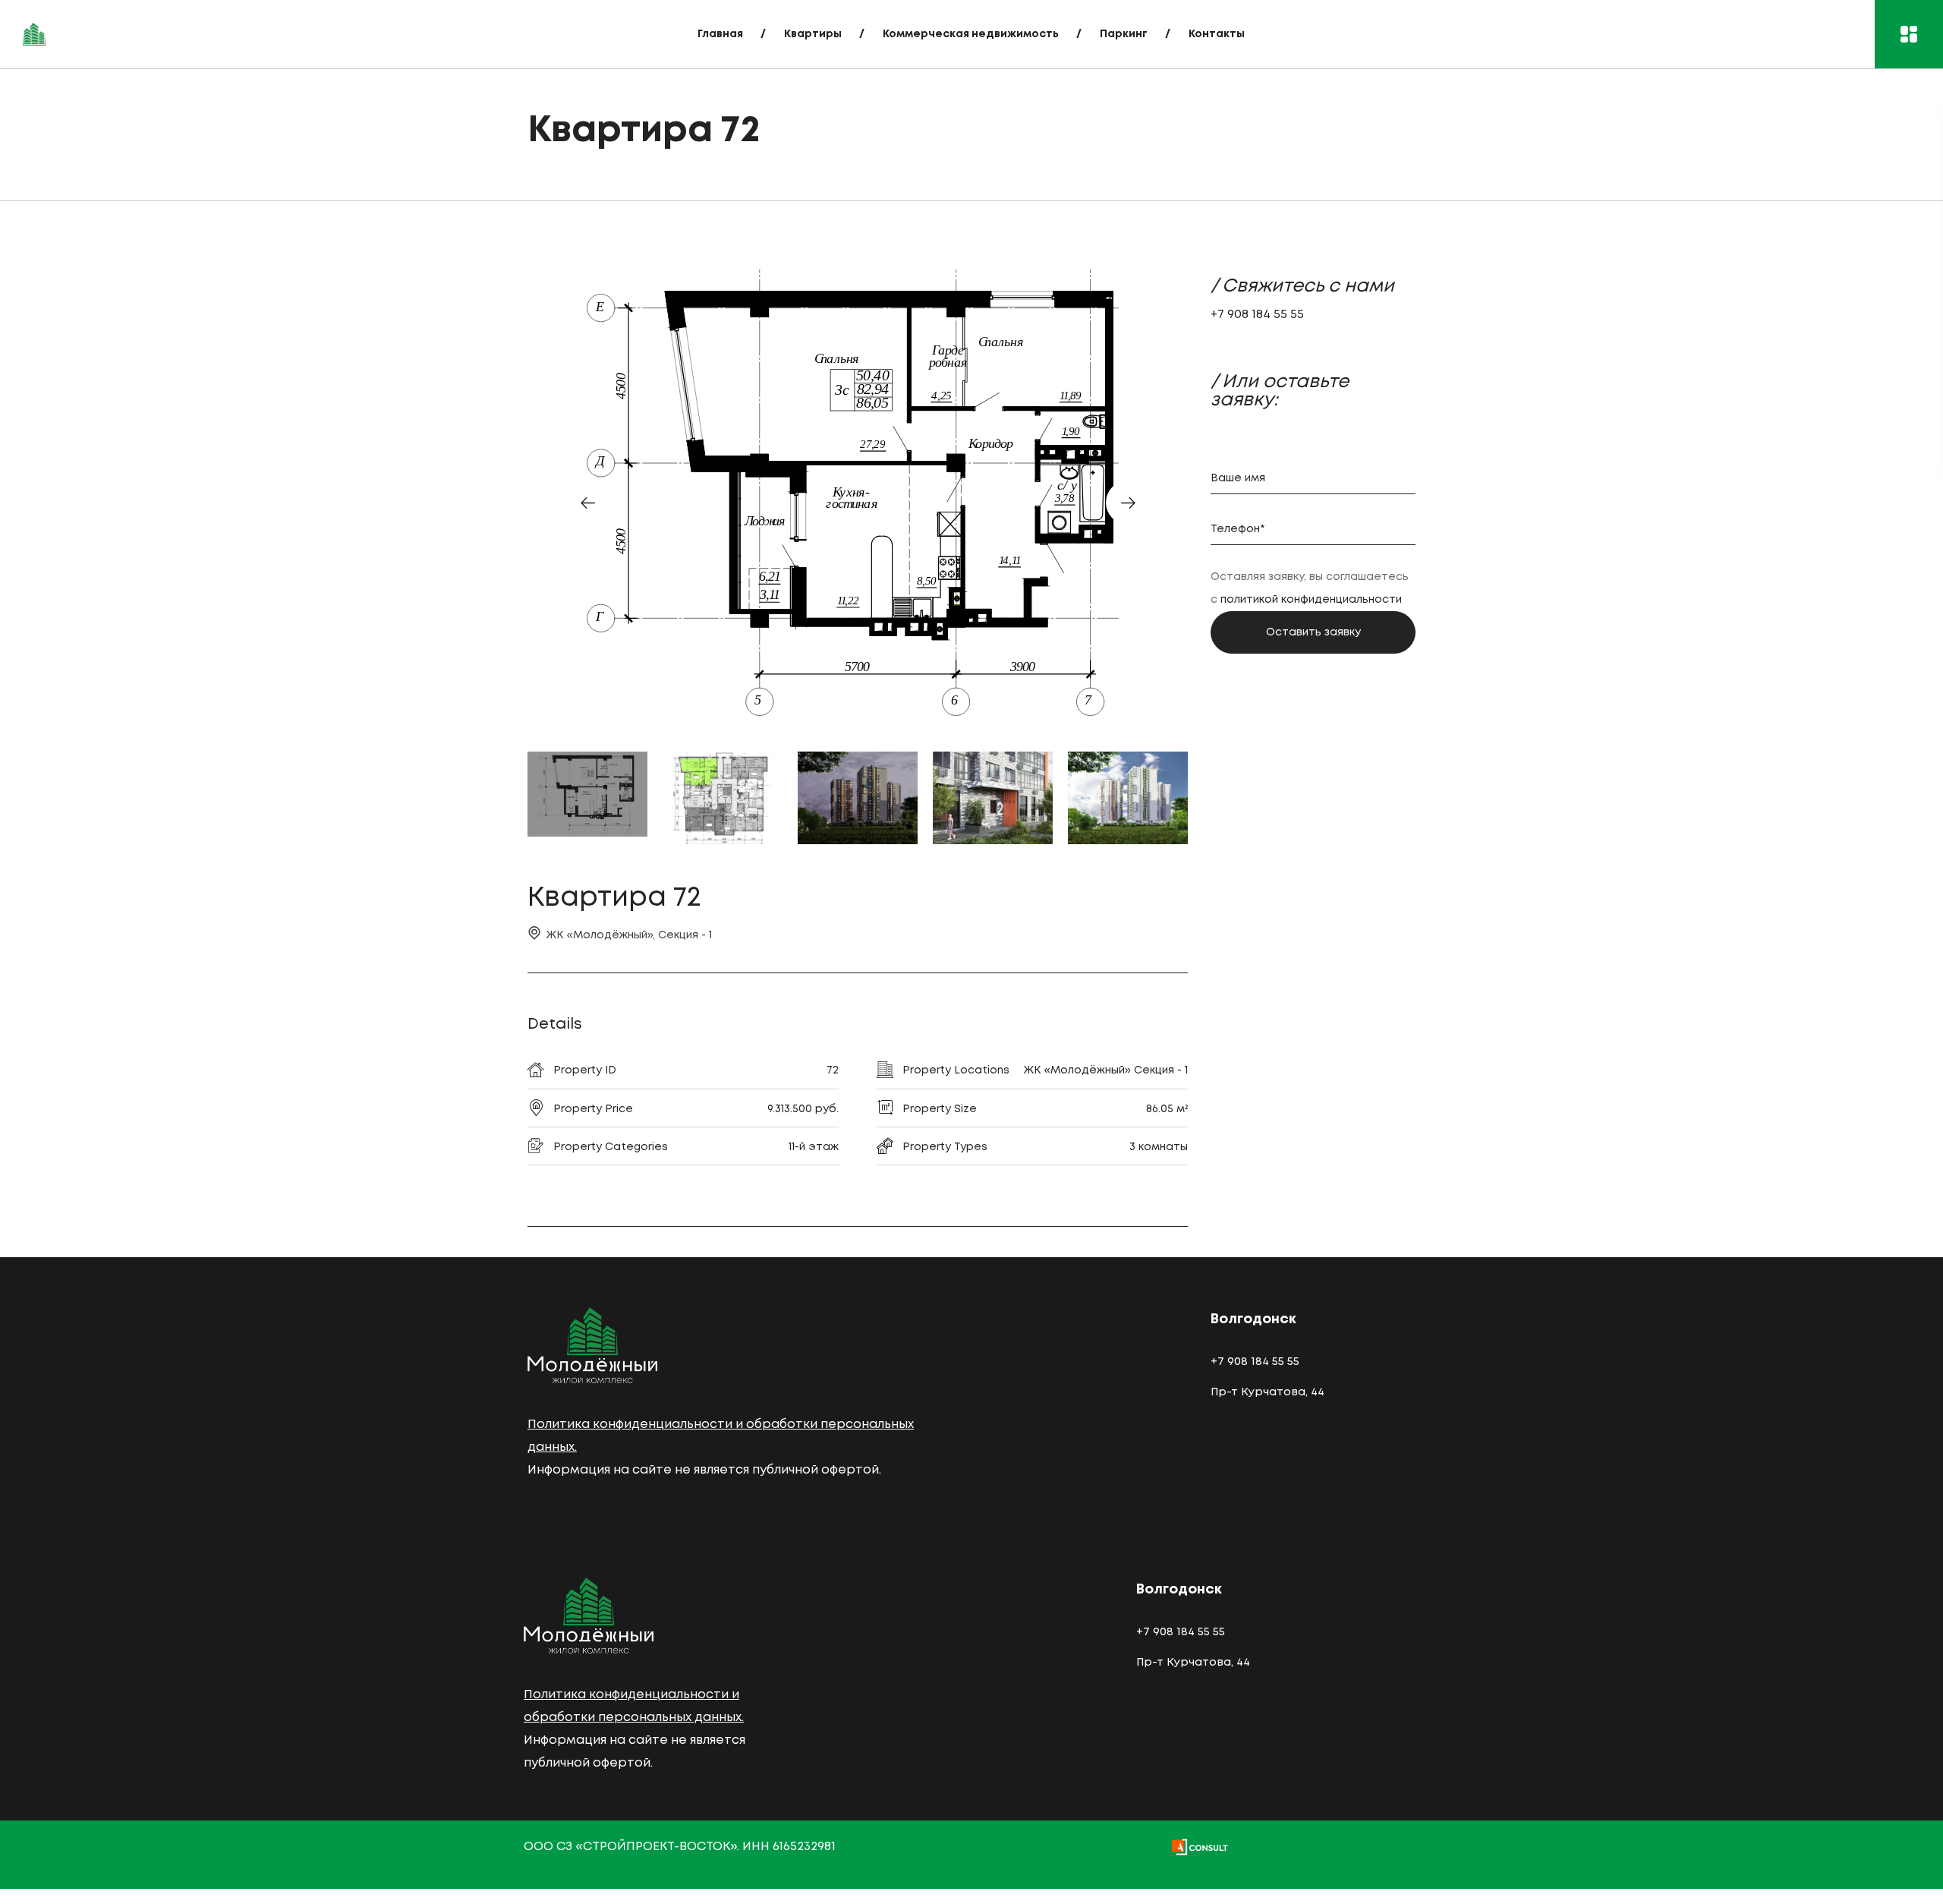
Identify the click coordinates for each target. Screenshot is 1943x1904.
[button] (587, 503)
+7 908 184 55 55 (1257, 315)
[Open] (1909, 34)
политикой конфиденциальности (1311, 600)
